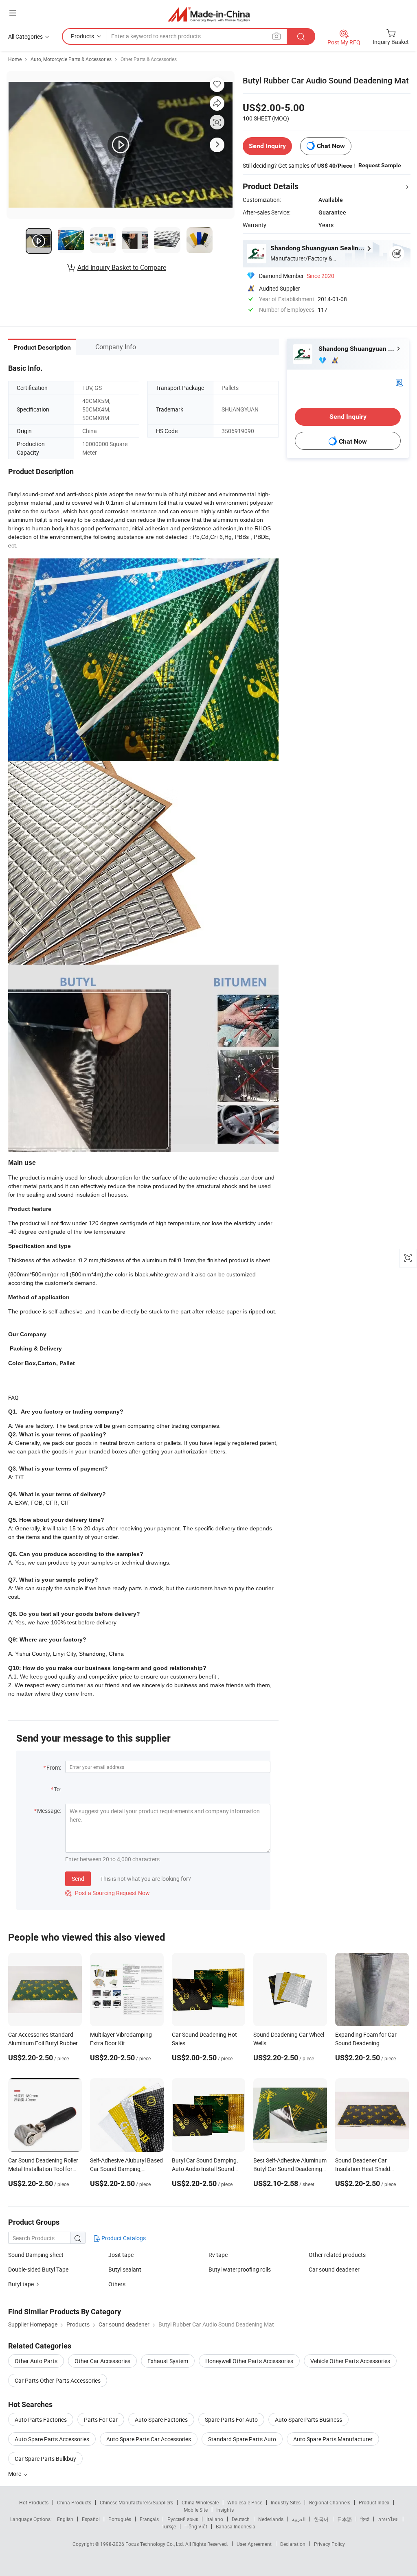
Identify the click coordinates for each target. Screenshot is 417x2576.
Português (120, 2519)
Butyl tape (21, 2284)
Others (117, 2284)
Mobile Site (196, 2510)
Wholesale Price (245, 2502)
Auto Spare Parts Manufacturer (333, 2439)
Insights (225, 2510)
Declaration (293, 2544)
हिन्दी (365, 2519)
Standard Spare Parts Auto (242, 2439)
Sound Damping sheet (36, 2255)
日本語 (345, 2519)
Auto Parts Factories (41, 2420)
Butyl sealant (125, 2269)
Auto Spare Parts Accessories (52, 2439)
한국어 (321, 2519)
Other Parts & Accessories (149, 59)
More (15, 2474)
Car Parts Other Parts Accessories (58, 2380)
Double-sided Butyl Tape (38, 2269)
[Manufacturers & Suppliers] (209, 14)
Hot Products (34, 2502)
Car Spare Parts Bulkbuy (45, 2459)
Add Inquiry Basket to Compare (122, 267)
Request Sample (380, 165)
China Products (74, 2502)
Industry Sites (286, 2502)
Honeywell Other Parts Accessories (249, 2361)
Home (15, 59)
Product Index (374, 2502)
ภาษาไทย (388, 2519)
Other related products (337, 2255)
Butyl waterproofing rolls (240, 2269)
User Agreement (254, 2544)
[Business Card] (399, 382)
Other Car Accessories (102, 2361)
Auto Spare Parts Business (308, 2420)
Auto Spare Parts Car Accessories (149, 2439)
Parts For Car (101, 2420)
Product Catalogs (123, 2238)
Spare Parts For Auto (231, 2420)
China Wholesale (200, 2502)
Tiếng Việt (196, 2526)
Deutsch (241, 2519)
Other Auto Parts (36, 2361)
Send (78, 1879)
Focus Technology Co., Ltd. (155, 2544)
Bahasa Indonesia (236, 2526)
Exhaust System (168, 2361)
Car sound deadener (334, 2269)
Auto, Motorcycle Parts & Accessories (71, 59)
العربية (299, 2519)
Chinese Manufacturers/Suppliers (136, 2502)
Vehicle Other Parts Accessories (350, 2361)
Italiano (215, 2519)
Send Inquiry (267, 146)
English (65, 2519)
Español (91, 2519)
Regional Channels (330, 2502)
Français (149, 2519)
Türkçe (169, 2526)
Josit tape (121, 2255)
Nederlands (271, 2519)
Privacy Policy (329, 2544)
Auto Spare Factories (161, 2420)
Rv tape (218, 2255)
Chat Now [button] (331, 146)
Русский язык (183, 2519)
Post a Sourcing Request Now (108, 1893)
